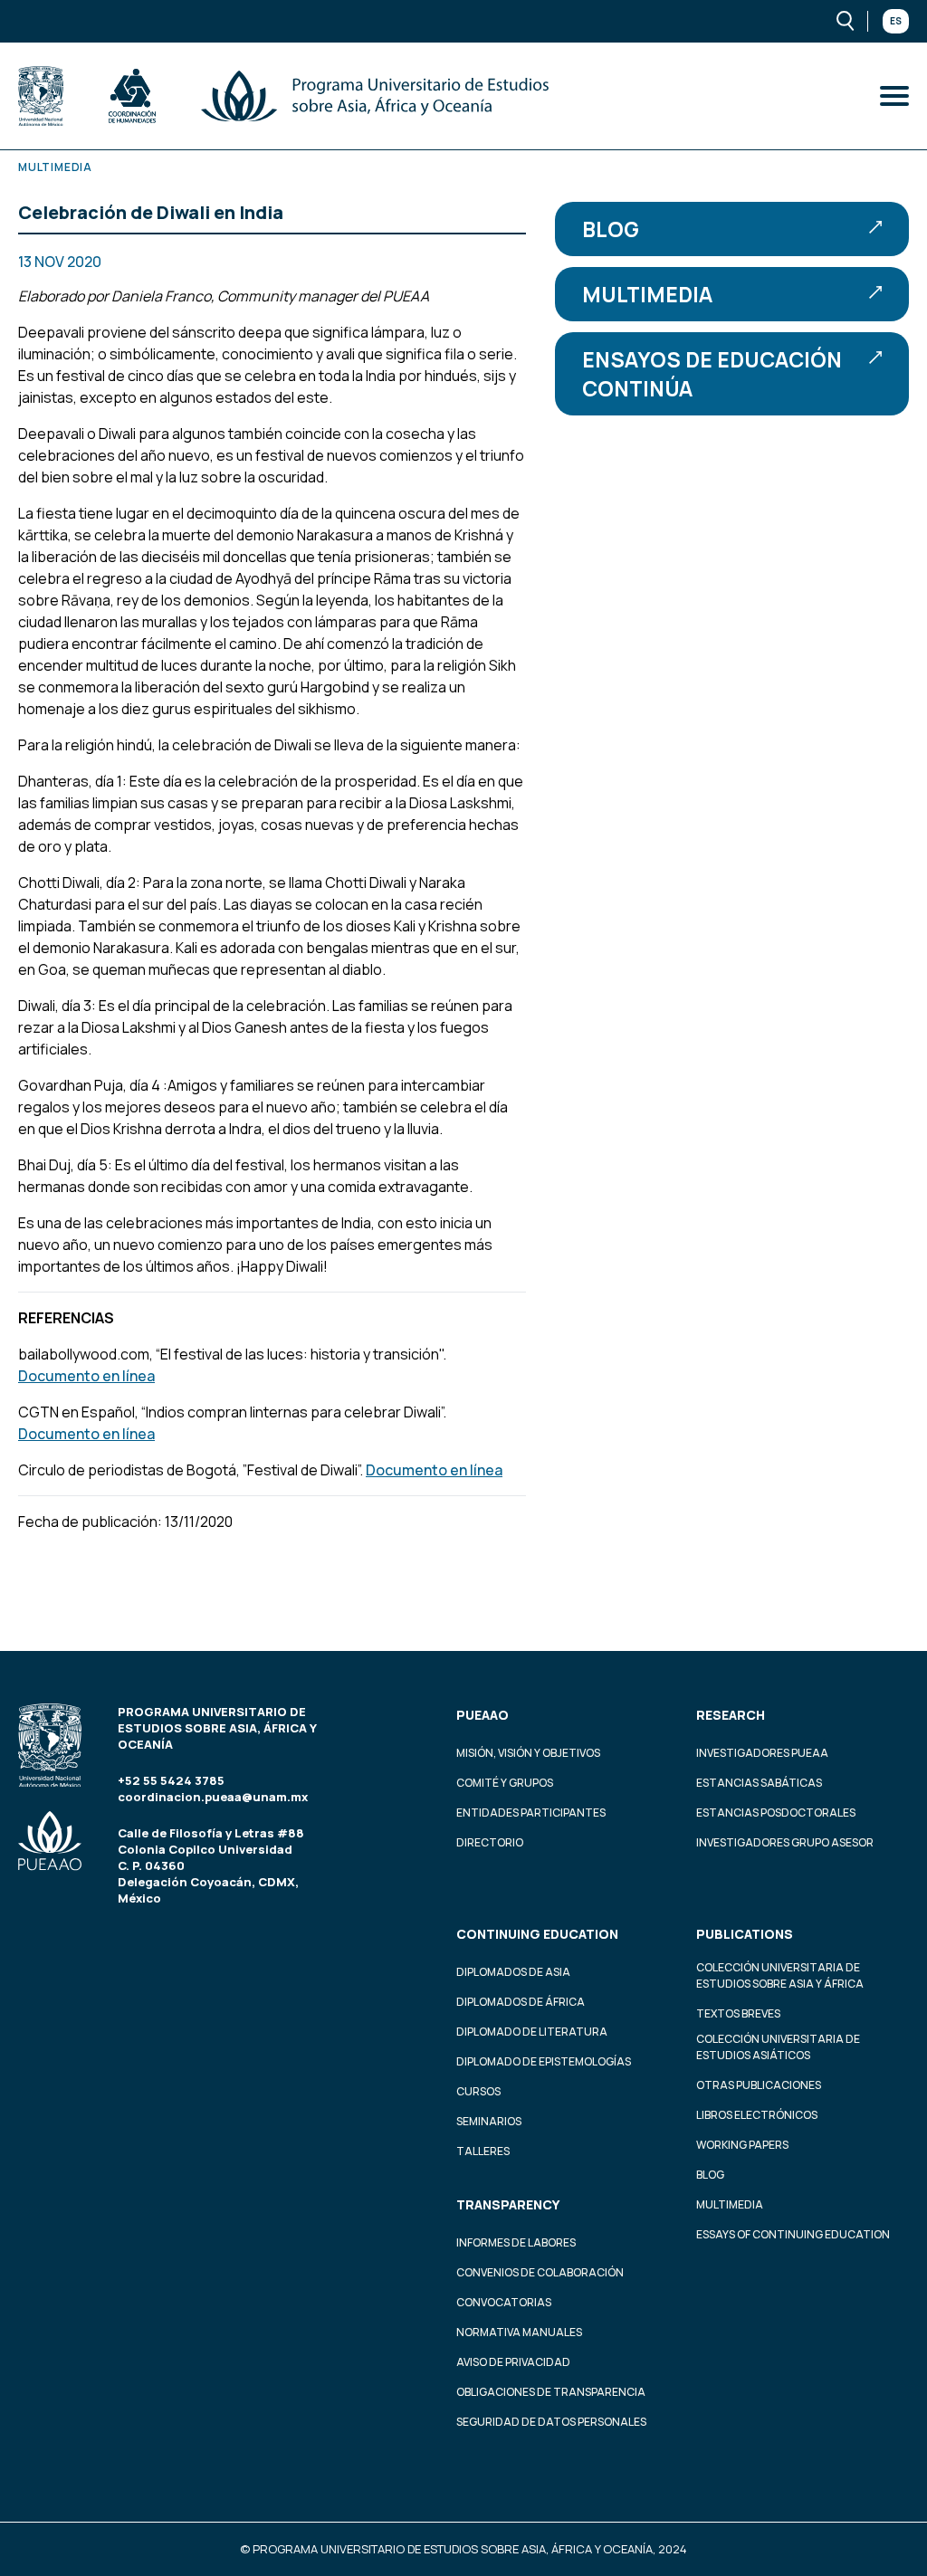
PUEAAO (483, 1715)
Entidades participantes (531, 1813)
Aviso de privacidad (513, 2362)
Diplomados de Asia (513, 1972)
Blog (611, 229)
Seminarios (489, 2121)
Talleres (483, 2151)
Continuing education (537, 1934)
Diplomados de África (521, 2002)
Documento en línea (86, 1376)
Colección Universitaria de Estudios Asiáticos (778, 2047)
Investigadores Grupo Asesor (785, 1842)
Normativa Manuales (519, 2332)
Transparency (508, 2204)
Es (896, 21)
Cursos (478, 2091)
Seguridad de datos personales (551, 2422)
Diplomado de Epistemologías (544, 2061)
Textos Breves (738, 2013)
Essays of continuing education (793, 2234)
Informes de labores (516, 2242)
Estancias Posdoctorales (776, 1813)
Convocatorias (504, 2302)
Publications (745, 1934)
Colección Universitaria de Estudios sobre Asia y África (780, 1975)
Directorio (490, 1842)
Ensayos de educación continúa (712, 374)
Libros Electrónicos (757, 2115)
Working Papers (742, 2145)
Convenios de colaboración (540, 2272)
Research (731, 1715)
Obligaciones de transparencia (551, 2392)
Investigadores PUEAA (762, 1753)
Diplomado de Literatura (532, 2032)
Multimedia (647, 294)
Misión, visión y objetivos (528, 1753)
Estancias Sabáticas (759, 1783)
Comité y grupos (505, 1783)
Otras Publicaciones (759, 2085)
